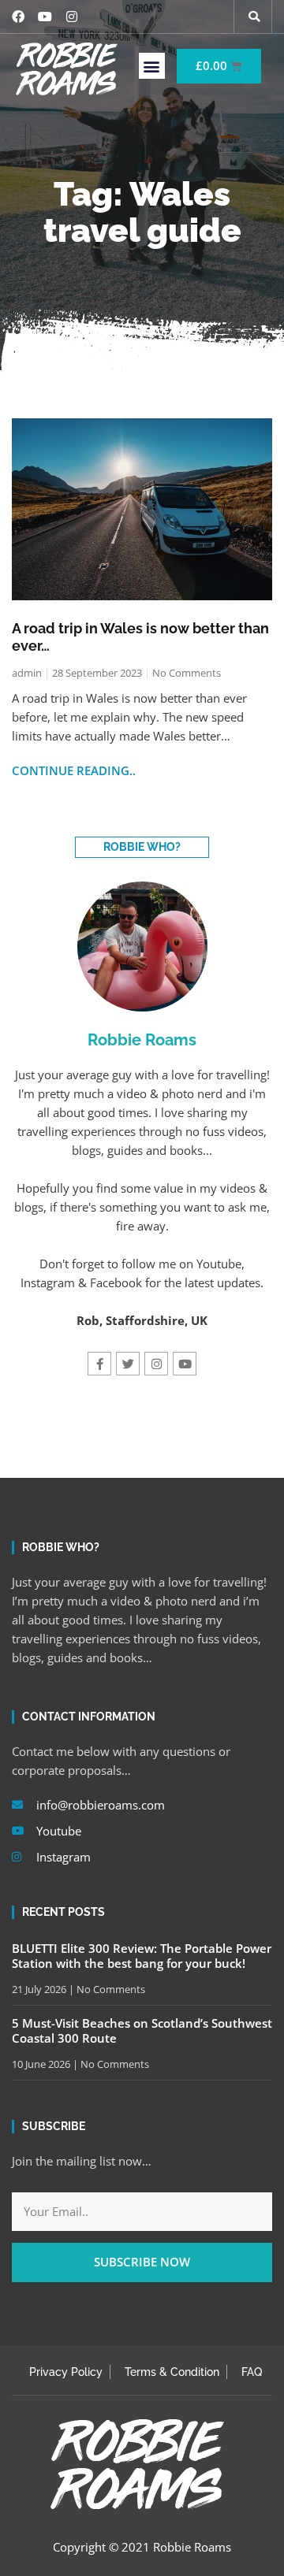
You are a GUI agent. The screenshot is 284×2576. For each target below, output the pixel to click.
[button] (254, 17)
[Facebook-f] (99, 1364)
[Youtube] (45, 17)
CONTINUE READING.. (74, 770)
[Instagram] (72, 17)
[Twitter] (128, 1364)
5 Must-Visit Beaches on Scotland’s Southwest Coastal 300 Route (142, 2031)
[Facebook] (18, 17)
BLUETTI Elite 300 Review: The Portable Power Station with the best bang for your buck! (142, 1956)
